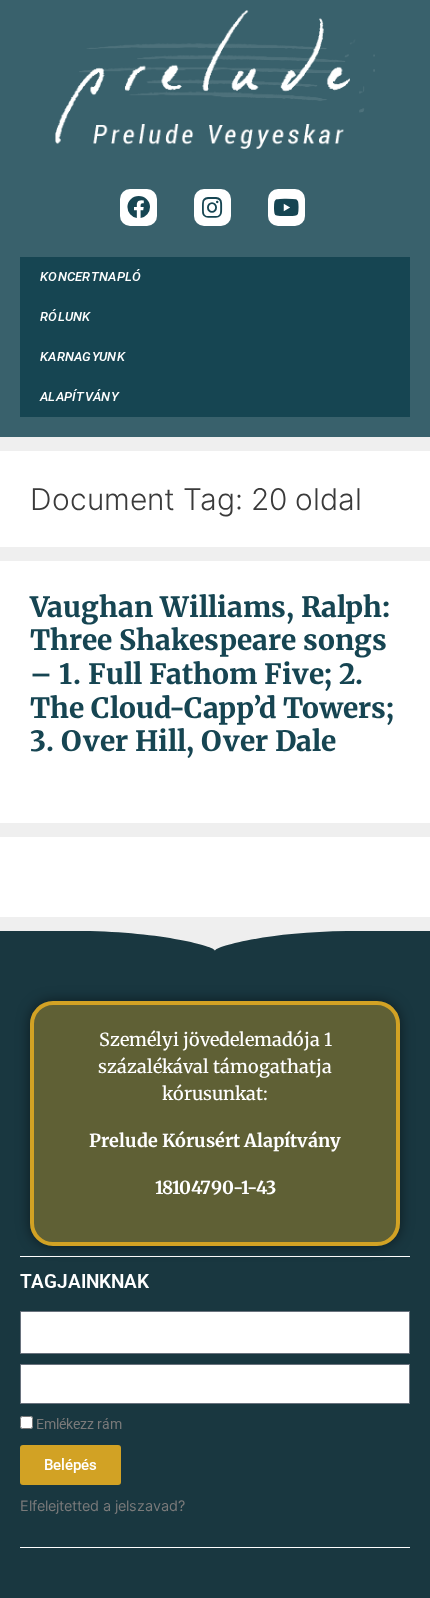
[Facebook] (138, 207)
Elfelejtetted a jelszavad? (102, 1505)
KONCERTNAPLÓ (91, 276)
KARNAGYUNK (82, 356)
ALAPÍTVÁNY (79, 396)
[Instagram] (212, 207)
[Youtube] (286, 207)
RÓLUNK (65, 316)
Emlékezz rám (77, 1424)
